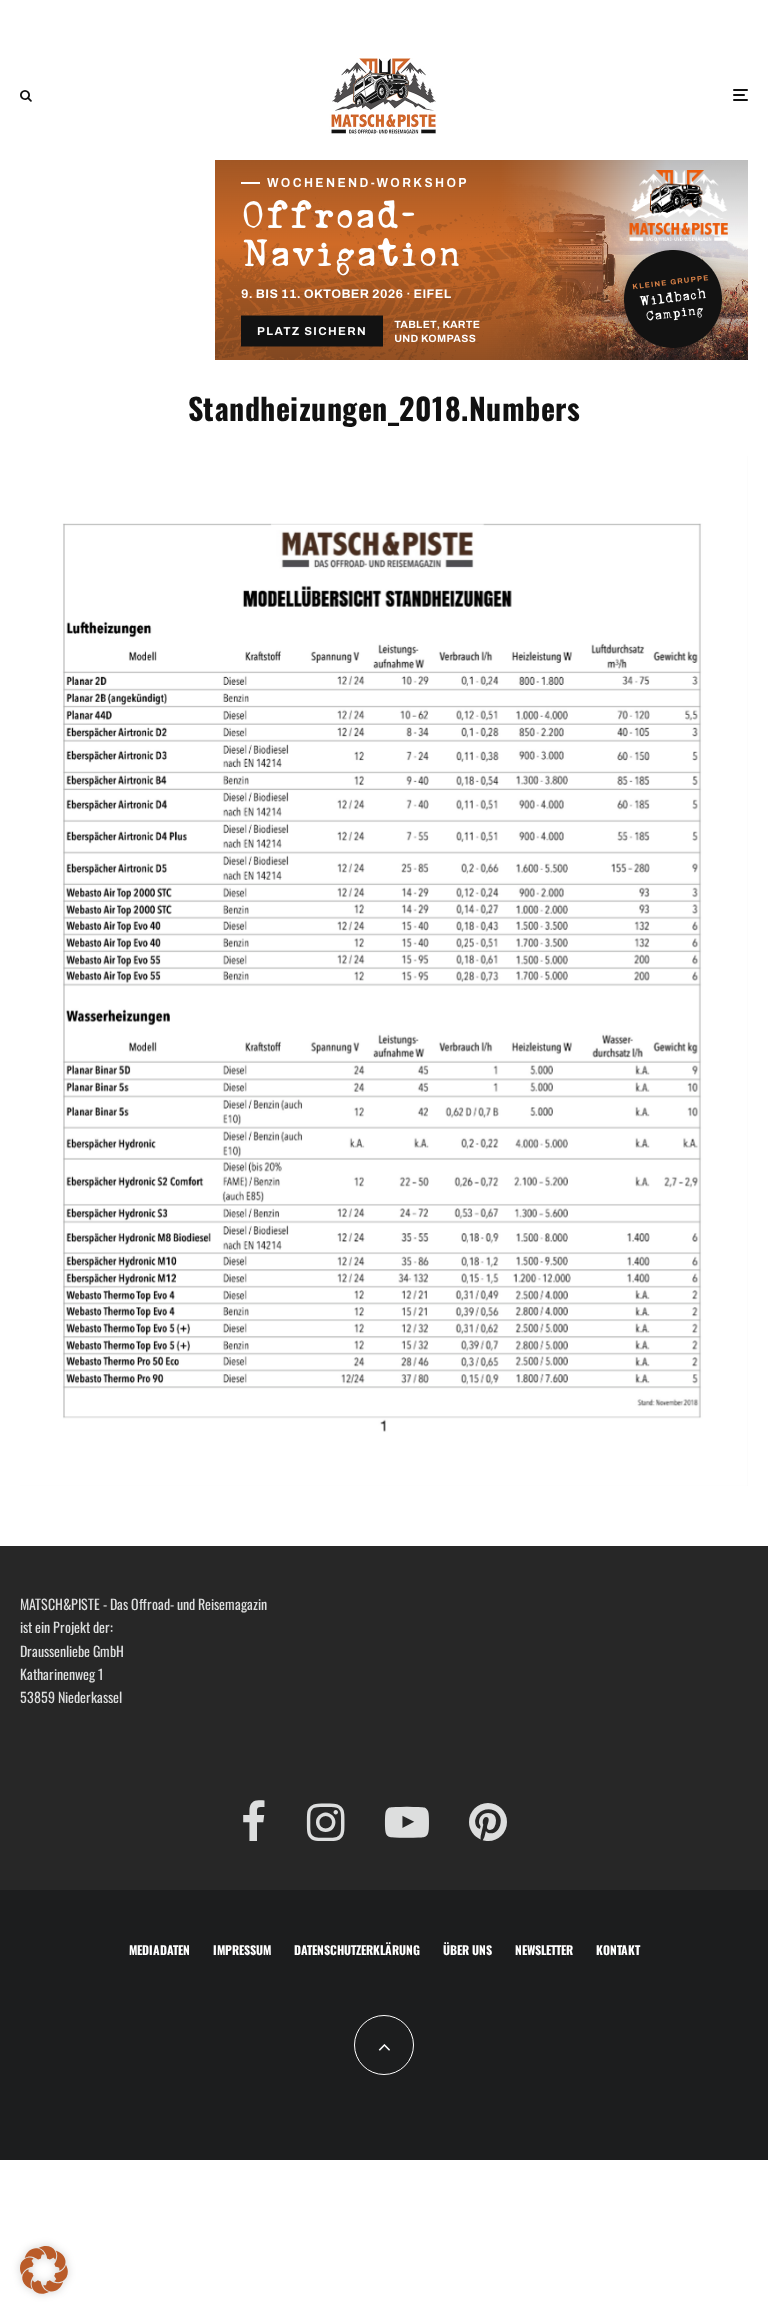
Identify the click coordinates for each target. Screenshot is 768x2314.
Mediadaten (159, 1949)
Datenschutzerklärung (357, 1949)
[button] (44, 2270)
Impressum (242, 1949)
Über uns (467, 1949)
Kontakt (618, 1949)
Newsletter (544, 1949)
